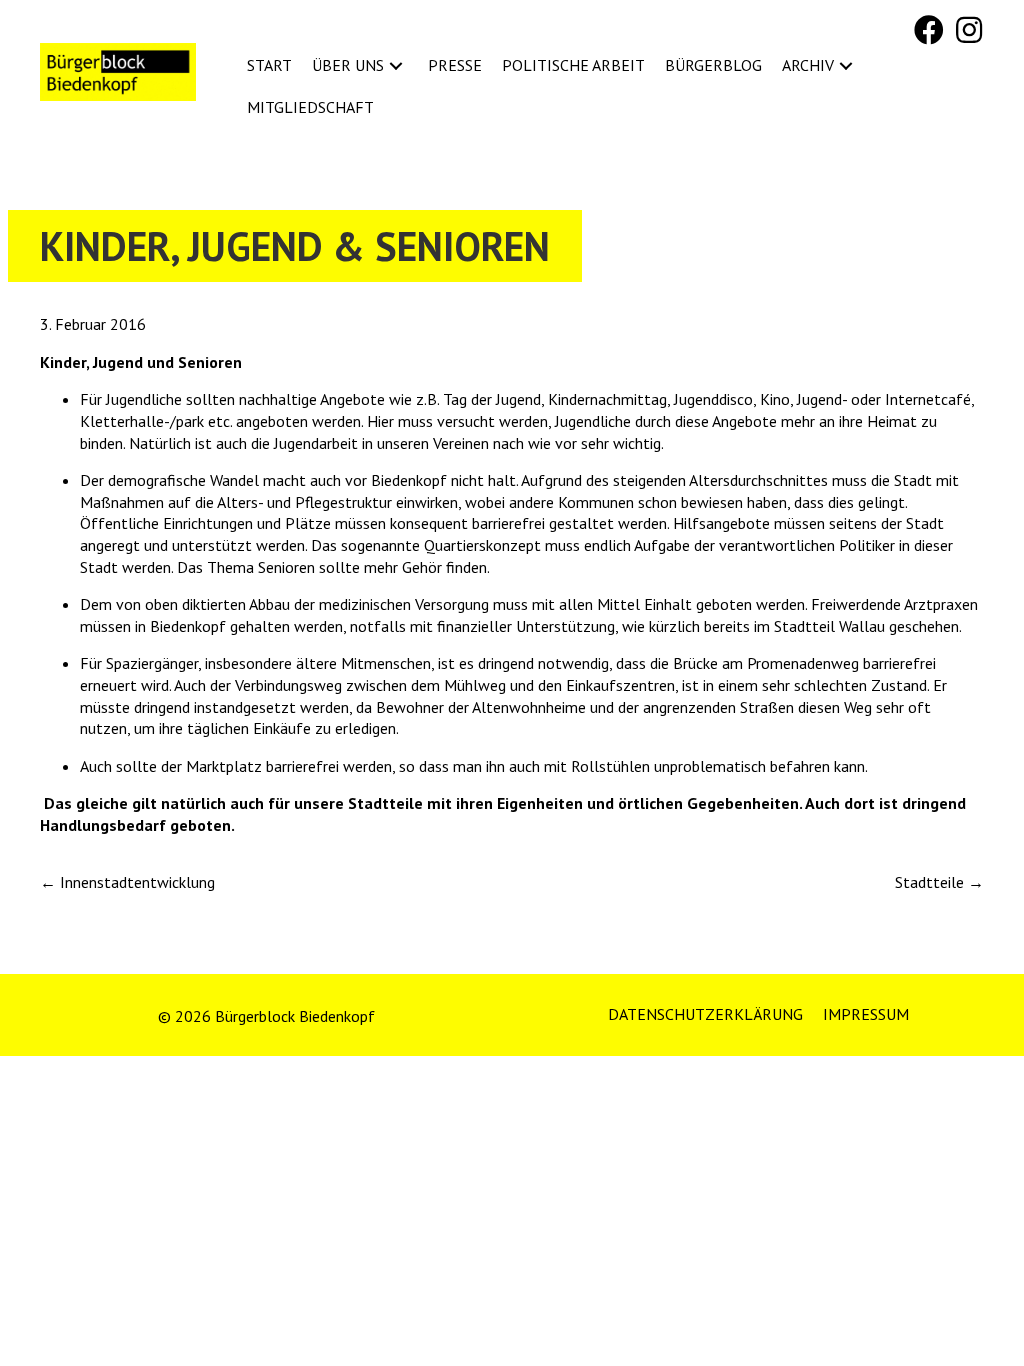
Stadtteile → (939, 882)
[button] (929, 30)
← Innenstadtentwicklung (127, 882)
